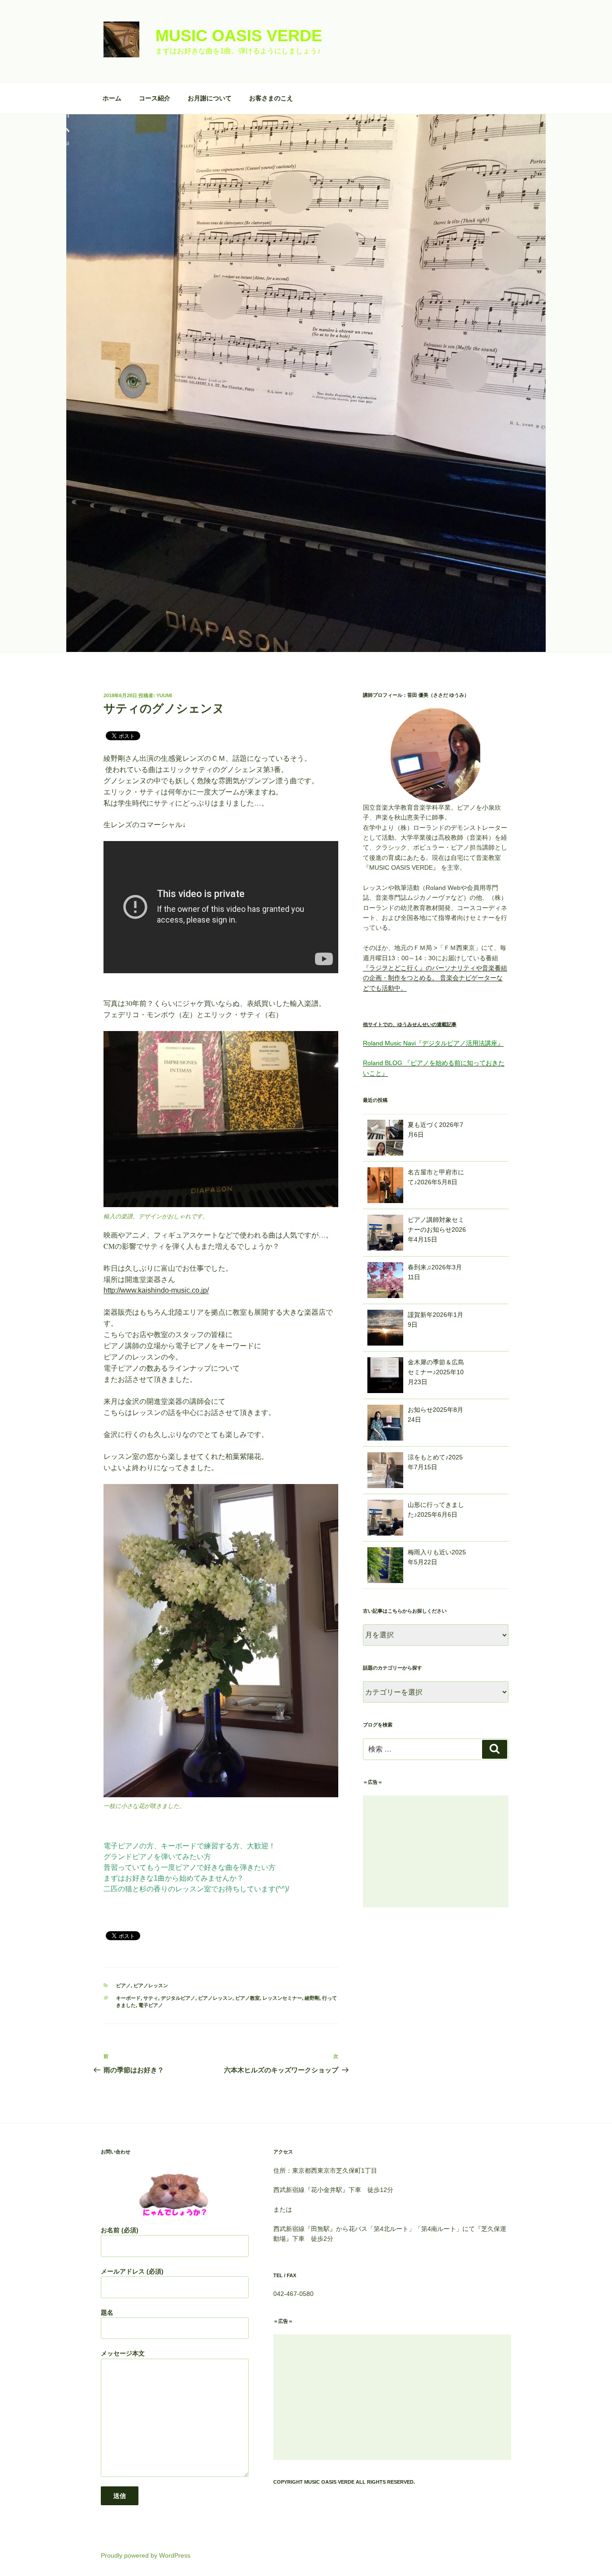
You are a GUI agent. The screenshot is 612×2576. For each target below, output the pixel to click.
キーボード (128, 1998)
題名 (107, 2313)
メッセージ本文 (123, 2353)
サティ (151, 1998)
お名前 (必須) (120, 2230)
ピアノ (123, 1985)
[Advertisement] (436, 1851)
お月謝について (210, 98)
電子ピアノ (151, 2005)
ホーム (112, 98)
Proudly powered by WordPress (146, 2555)
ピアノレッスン (151, 1985)
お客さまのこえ (271, 98)
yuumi (164, 695)
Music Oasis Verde (239, 36)
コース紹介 (155, 98)
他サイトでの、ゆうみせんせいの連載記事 (410, 1024)
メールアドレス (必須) (132, 2271)
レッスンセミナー (282, 1998)
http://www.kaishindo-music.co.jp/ (156, 1290)
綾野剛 (312, 1998)
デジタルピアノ (178, 1998)
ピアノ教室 (248, 1998)
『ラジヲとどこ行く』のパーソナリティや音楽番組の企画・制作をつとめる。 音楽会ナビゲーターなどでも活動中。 (435, 978)
